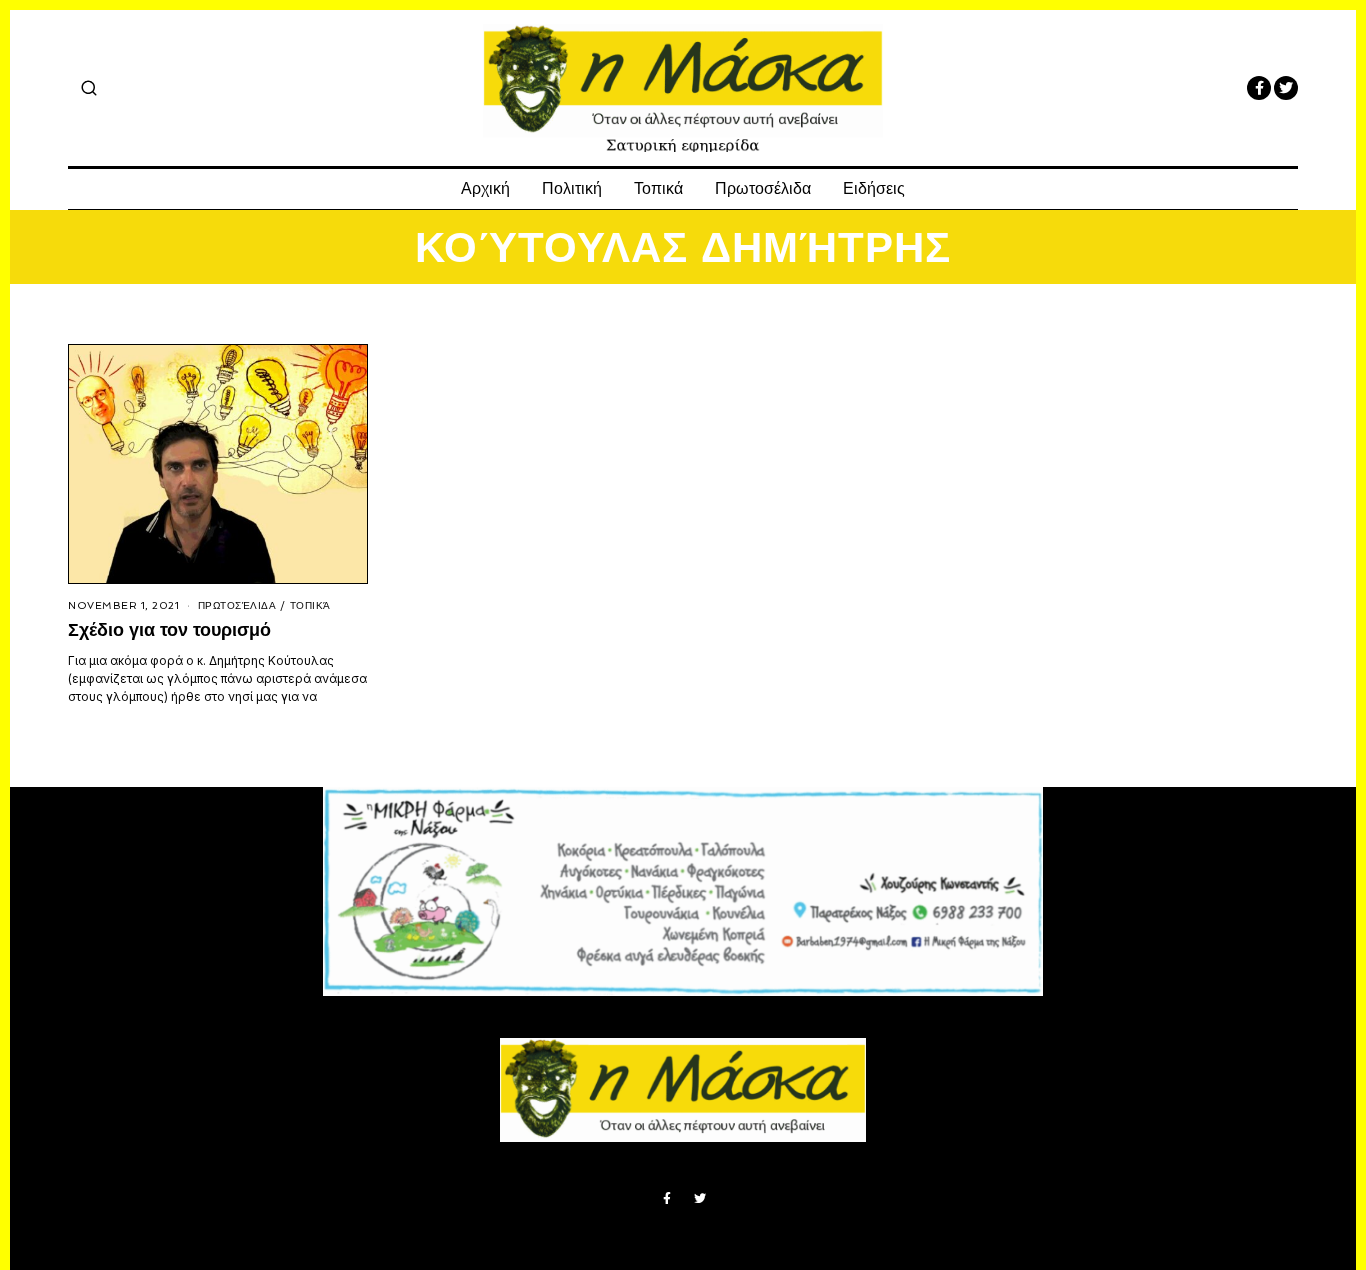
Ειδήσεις (874, 188)
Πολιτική (572, 188)
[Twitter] (1286, 88)
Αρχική (485, 188)
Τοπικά (658, 188)
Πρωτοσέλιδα (763, 188)
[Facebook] (1259, 88)
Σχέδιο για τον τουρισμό (169, 629)
